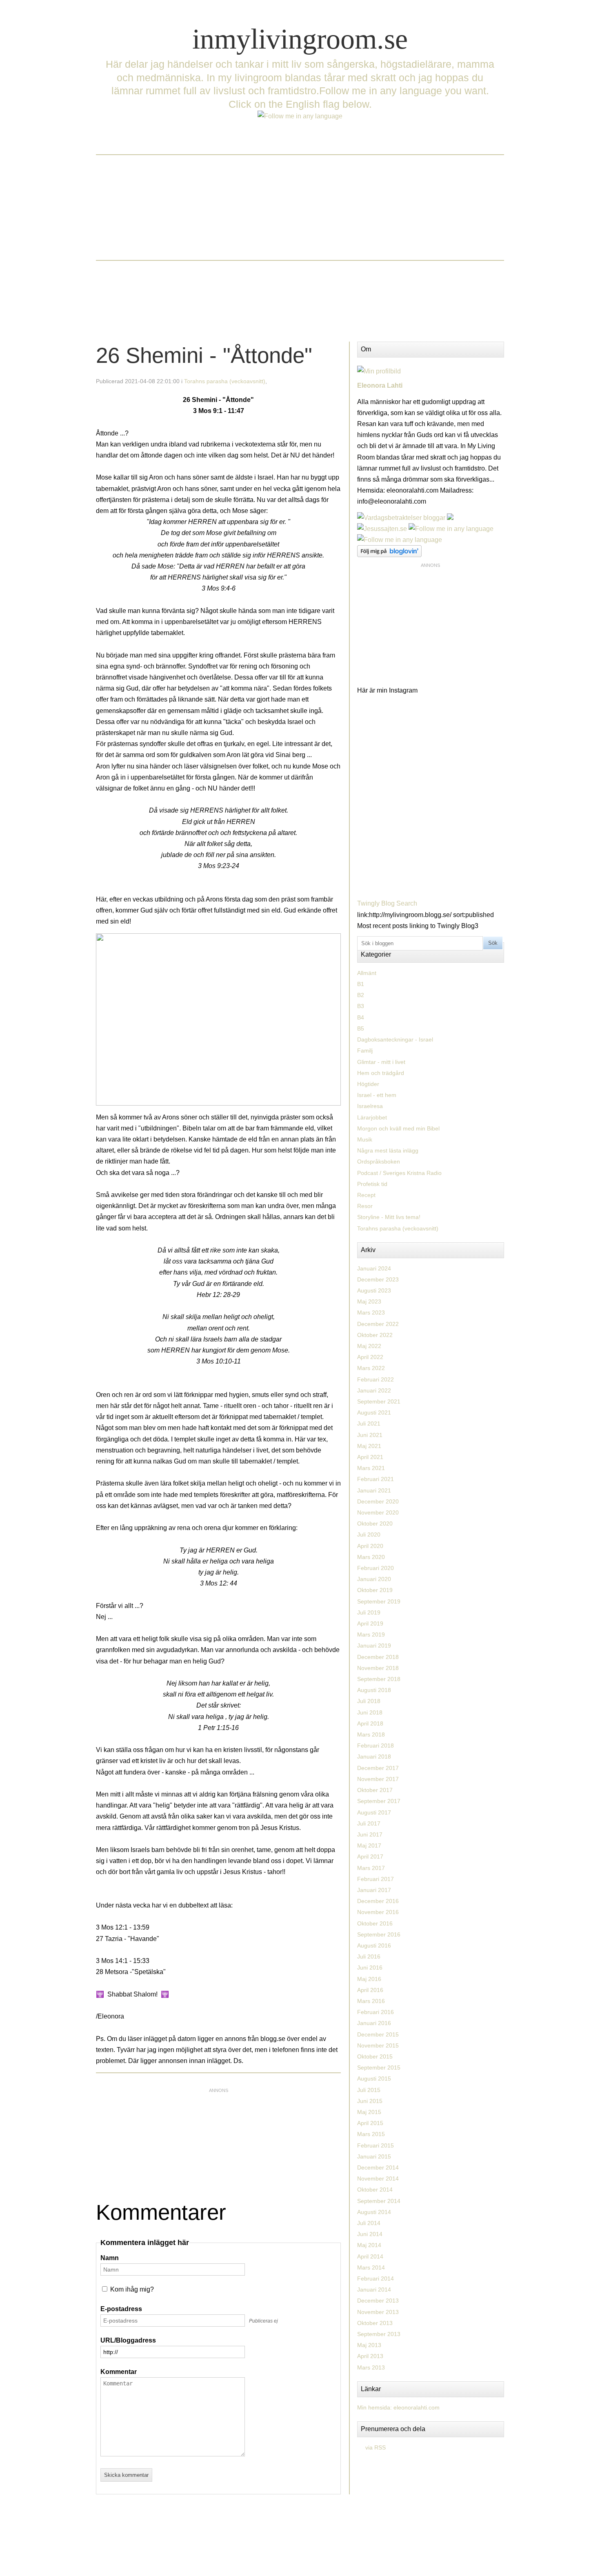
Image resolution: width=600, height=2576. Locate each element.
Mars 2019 (371, 1634)
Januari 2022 (374, 1390)
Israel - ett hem (377, 1095)
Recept (366, 1195)
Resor (365, 1206)
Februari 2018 (376, 1745)
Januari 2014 (374, 2290)
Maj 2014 (369, 2245)
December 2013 (378, 2301)
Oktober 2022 (375, 1335)
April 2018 (370, 1723)
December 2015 (378, 2034)
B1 (361, 984)
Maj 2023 (369, 1301)
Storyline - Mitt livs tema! (389, 1217)
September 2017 (379, 1801)
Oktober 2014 (375, 2190)
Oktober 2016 (375, 1923)
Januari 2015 (374, 2156)
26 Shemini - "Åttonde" (204, 355)
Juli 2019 (369, 1612)
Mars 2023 (371, 1312)
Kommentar (119, 2372)
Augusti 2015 (374, 2079)
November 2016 (378, 1912)
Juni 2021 (370, 1435)
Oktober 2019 (375, 1590)
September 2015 (379, 2067)
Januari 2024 (374, 1268)
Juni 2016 (370, 1968)
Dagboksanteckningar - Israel (395, 1039)
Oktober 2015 (375, 2056)
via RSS (376, 2447)
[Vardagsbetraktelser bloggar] (401, 518)
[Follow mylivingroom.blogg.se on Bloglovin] (389, 555)
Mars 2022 (371, 1368)
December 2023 (378, 1279)
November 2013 (378, 2312)
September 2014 (379, 2201)
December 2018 (378, 1657)
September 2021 (379, 1401)
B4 (361, 1017)
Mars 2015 (371, 2134)
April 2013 (370, 2356)
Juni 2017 (370, 1834)
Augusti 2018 (374, 1690)
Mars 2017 (371, 1868)
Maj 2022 (369, 1346)
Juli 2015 (369, 2090)
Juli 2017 (369, 1823)
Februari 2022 (376, 1379)
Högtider (368, 1084)
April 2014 (370, 2256)
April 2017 (370, 1856)
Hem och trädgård (381, 1073)
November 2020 (378, 1512)
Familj (365, 1050)
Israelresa (370, 1106)
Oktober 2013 (375, 2323)
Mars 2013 (371, 2367)
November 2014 (378, 2178)
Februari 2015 (376, 2145)
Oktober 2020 (375, 1523)
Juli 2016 (369, 1956)
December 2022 (378, 1324)
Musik (365, 1139)
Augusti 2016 (374, 1945)
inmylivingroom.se (300, 39)
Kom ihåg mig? (132, 2289)
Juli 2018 (369, 1701)
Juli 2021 (369, 1423)
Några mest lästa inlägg (388, 1150)
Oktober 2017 (375, 1790)
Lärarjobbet (372, 1117)
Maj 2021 (369, 1446)
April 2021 (370, 1457)
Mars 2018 (371, 1734)
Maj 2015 (369, 2112)
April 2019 (370, 1623)
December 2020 (378, 1501)
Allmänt (367, 973)
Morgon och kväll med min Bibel (398, 1128)
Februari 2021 (376, 1479)
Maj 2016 (369, 1979)
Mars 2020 (371, 1557)
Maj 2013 (369, 2345)
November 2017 (378, 1779)
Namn (110, 2258)
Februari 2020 (376, 1568)
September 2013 (379, 2334)
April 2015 (370, 2123)
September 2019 (379, 1601)
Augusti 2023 (374, 1290)
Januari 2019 (374, 1646)
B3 (361, 1006)
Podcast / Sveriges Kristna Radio (399, 1173)
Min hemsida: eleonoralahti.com (398, 2407)
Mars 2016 (371, 2001)
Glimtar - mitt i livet (381, 1062)
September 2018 (379, 1679)
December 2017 (378, 1768)
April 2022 (370, 1357)
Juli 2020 (369, 1534)
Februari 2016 (376, 2012)
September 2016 (379, 1934)
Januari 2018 (374, 1757)
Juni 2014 (370, 2234)
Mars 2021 (371, 1468)
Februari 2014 (376, 2278)
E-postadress (121, 2309)
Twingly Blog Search (387, 903)
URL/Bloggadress (128, 2340)
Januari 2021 (374, 1490)
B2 (361, 995)
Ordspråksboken (379, 1161)
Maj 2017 (369, 1845)
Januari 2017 (374, 1890)
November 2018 (378, 1668)
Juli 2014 (369, 2223)
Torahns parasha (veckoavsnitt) (225, 381)
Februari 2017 (376, 1879)
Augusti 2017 (374, 1812)
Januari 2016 (374, 2023)
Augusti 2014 (374, 2212)
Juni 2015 (370, 2101)
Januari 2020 (374, 1579)
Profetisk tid (372, 1184)
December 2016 (378, 1901)
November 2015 (378, 2045)
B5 (361, 1028)
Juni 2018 (370, 1712)
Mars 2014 (371, 2267)
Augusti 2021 (374, 1412)
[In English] (300, 116)
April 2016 (370, 1990)
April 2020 (370, 1546)
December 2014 (378, 2167)
